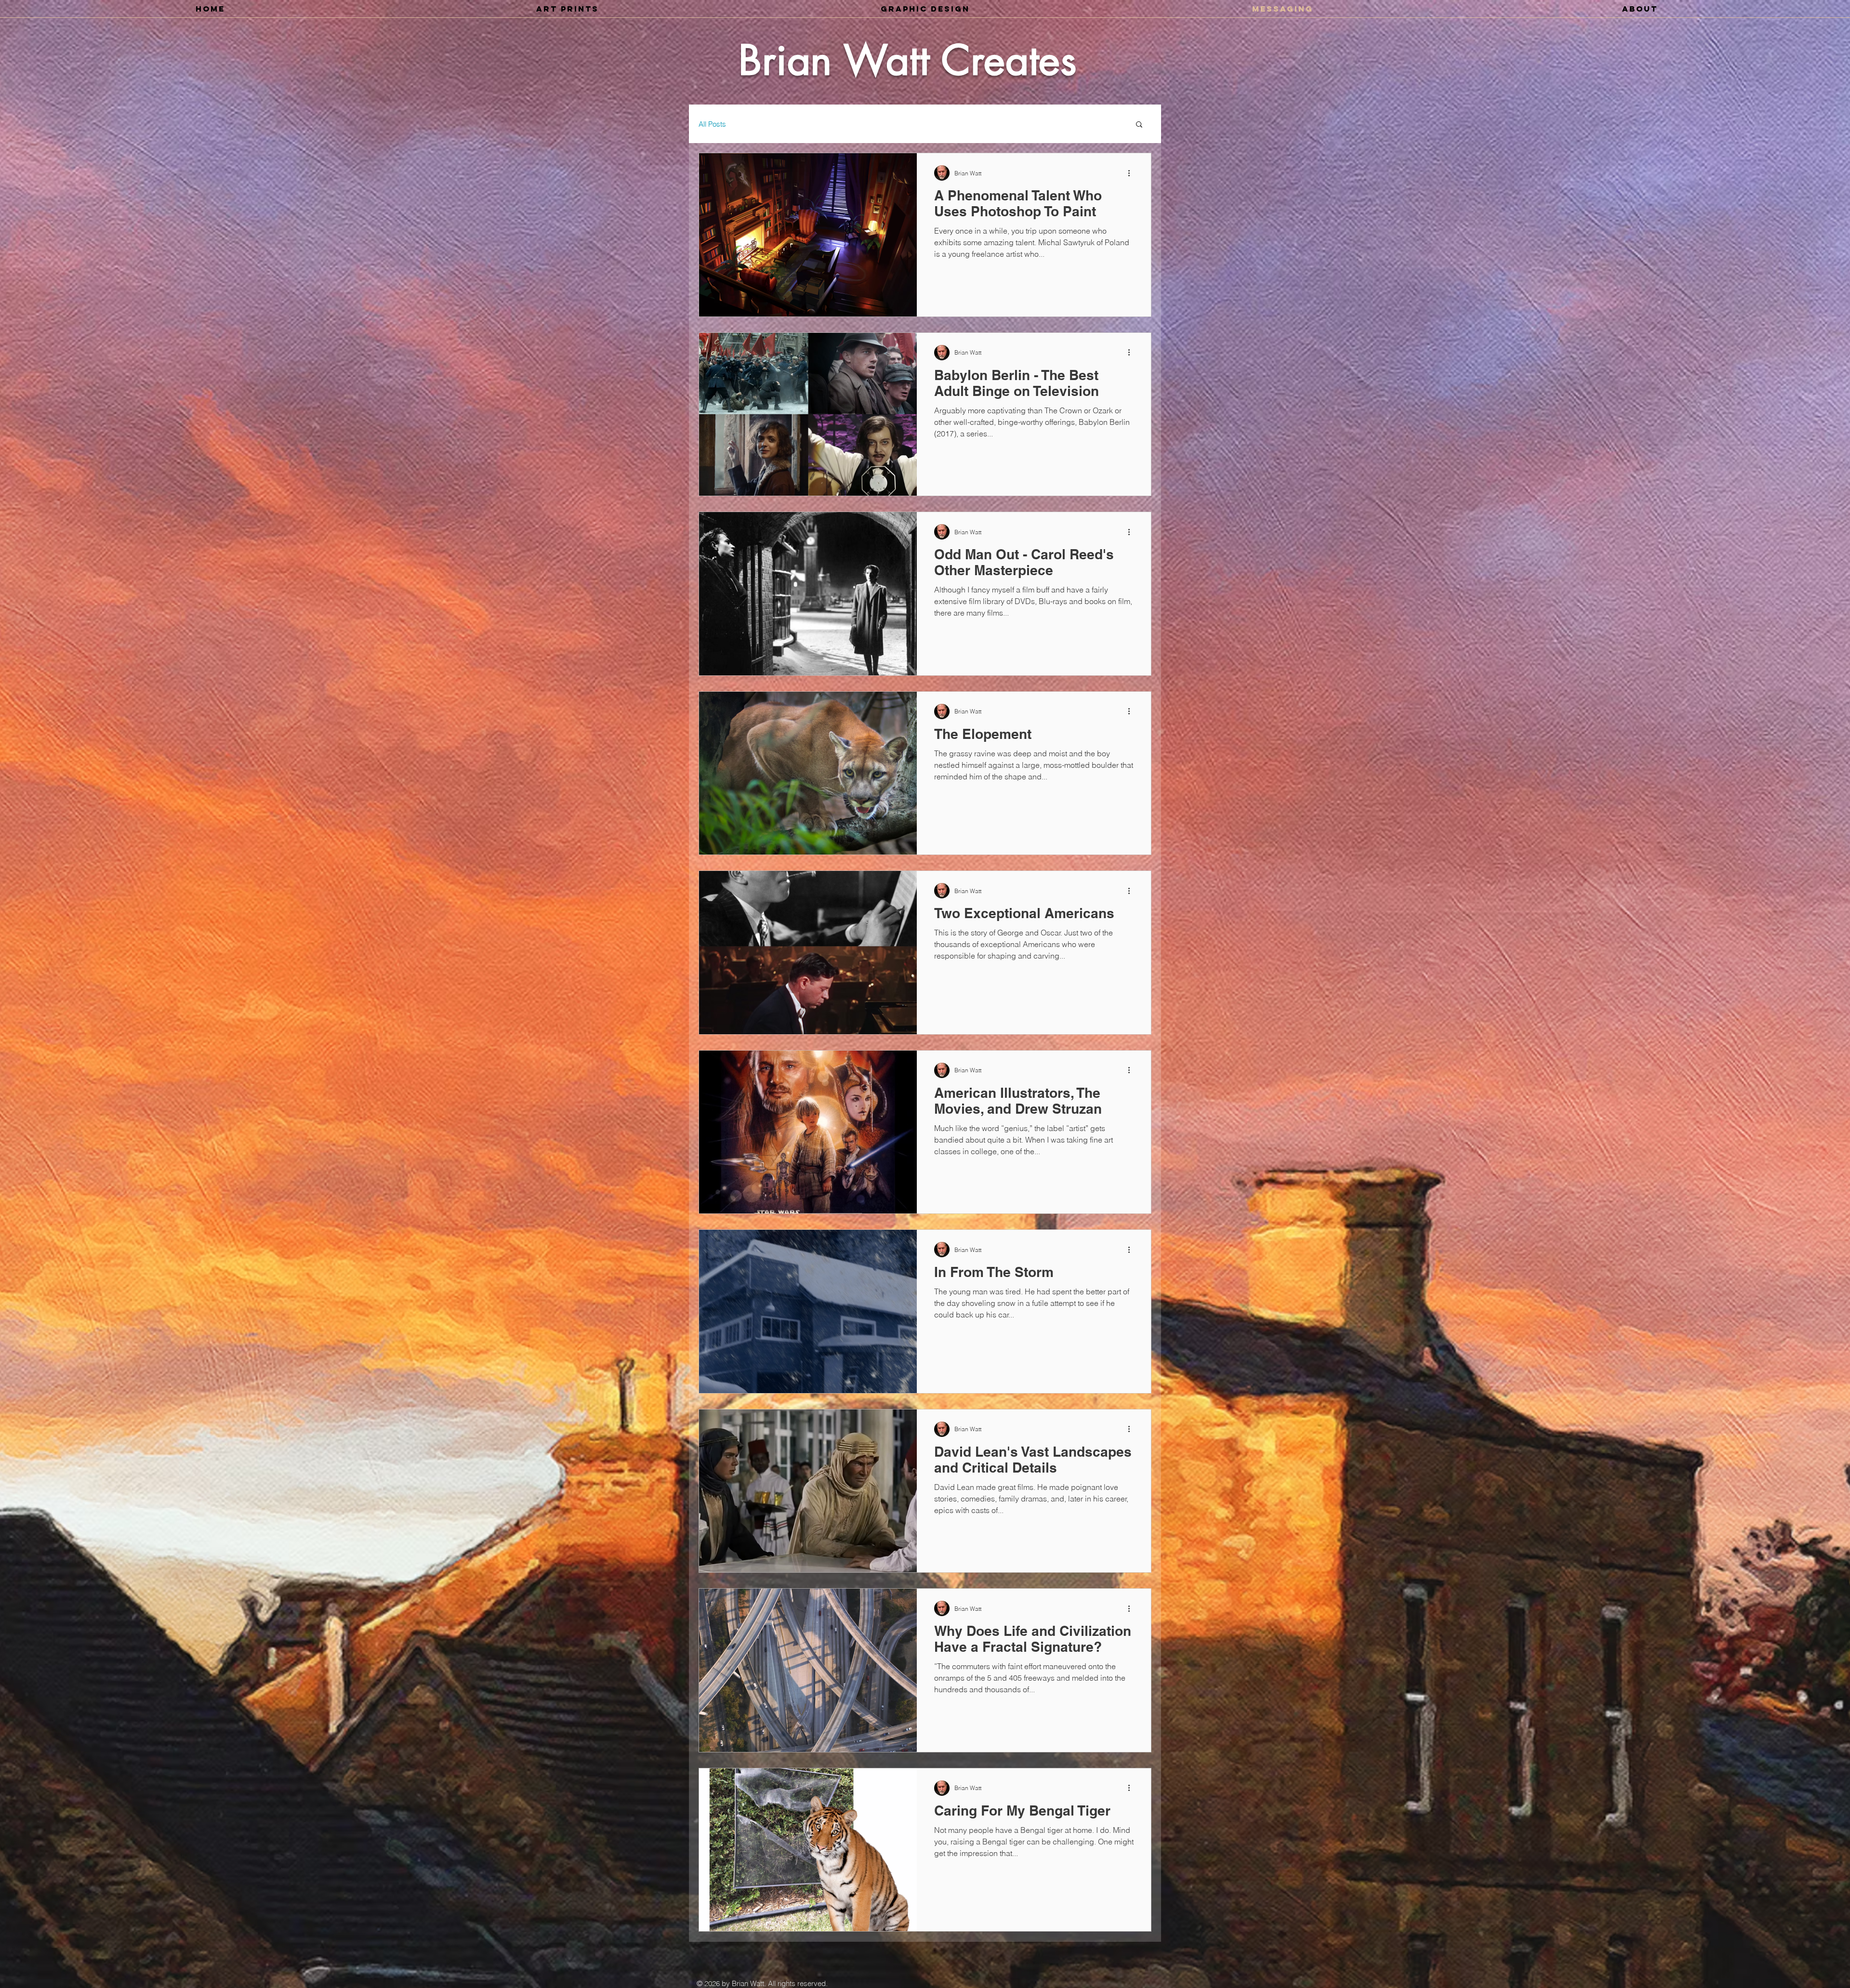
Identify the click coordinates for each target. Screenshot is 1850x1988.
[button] (1139, 125)
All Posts (712, 124)
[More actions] (1132, 173)
